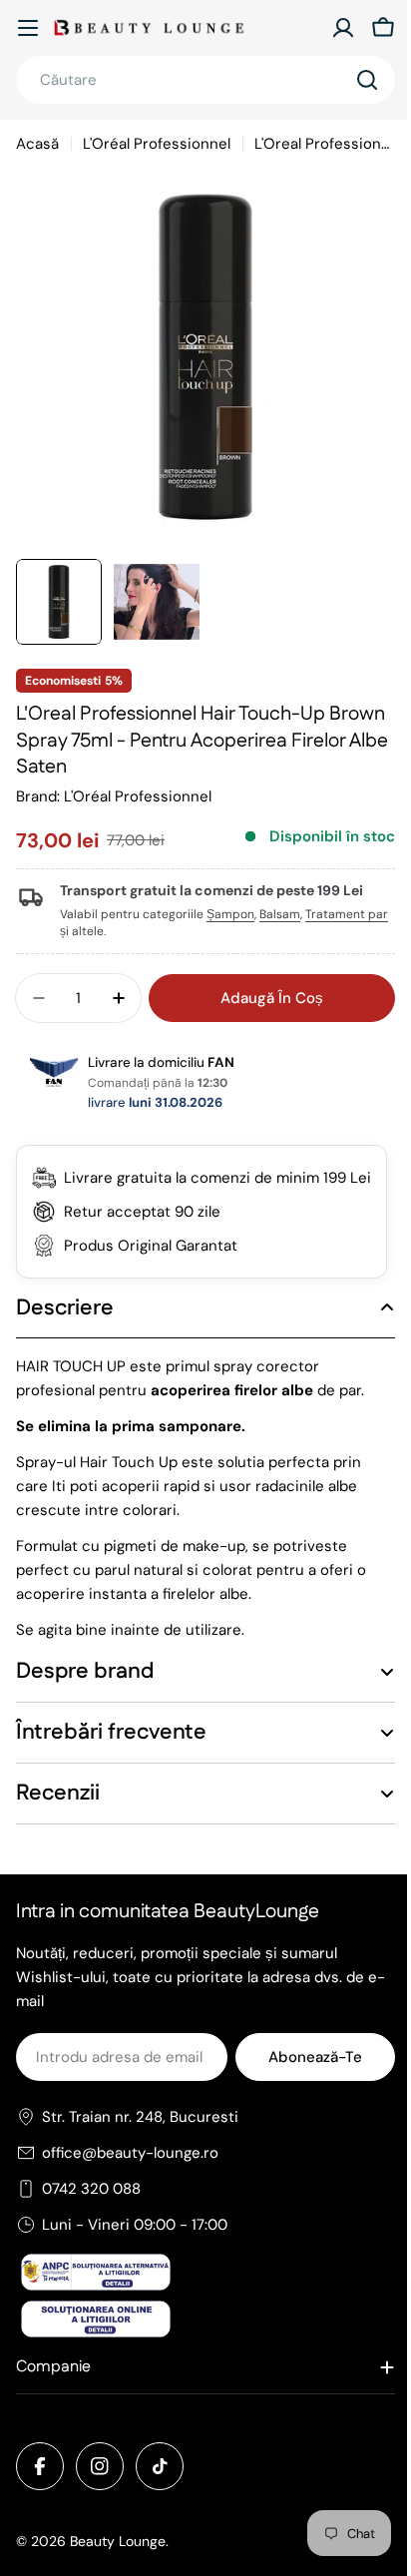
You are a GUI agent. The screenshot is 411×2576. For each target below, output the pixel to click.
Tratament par (347, 914)
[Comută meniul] (28, 28)
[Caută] (367, 80)
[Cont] (343, 28)
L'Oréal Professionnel (157, 144)
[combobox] (205, 80)
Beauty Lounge (118, 2565)
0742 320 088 (91, 2213)
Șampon (230, 914)
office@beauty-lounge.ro (130, 2177)
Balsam (280, 914)
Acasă (37, 144)
